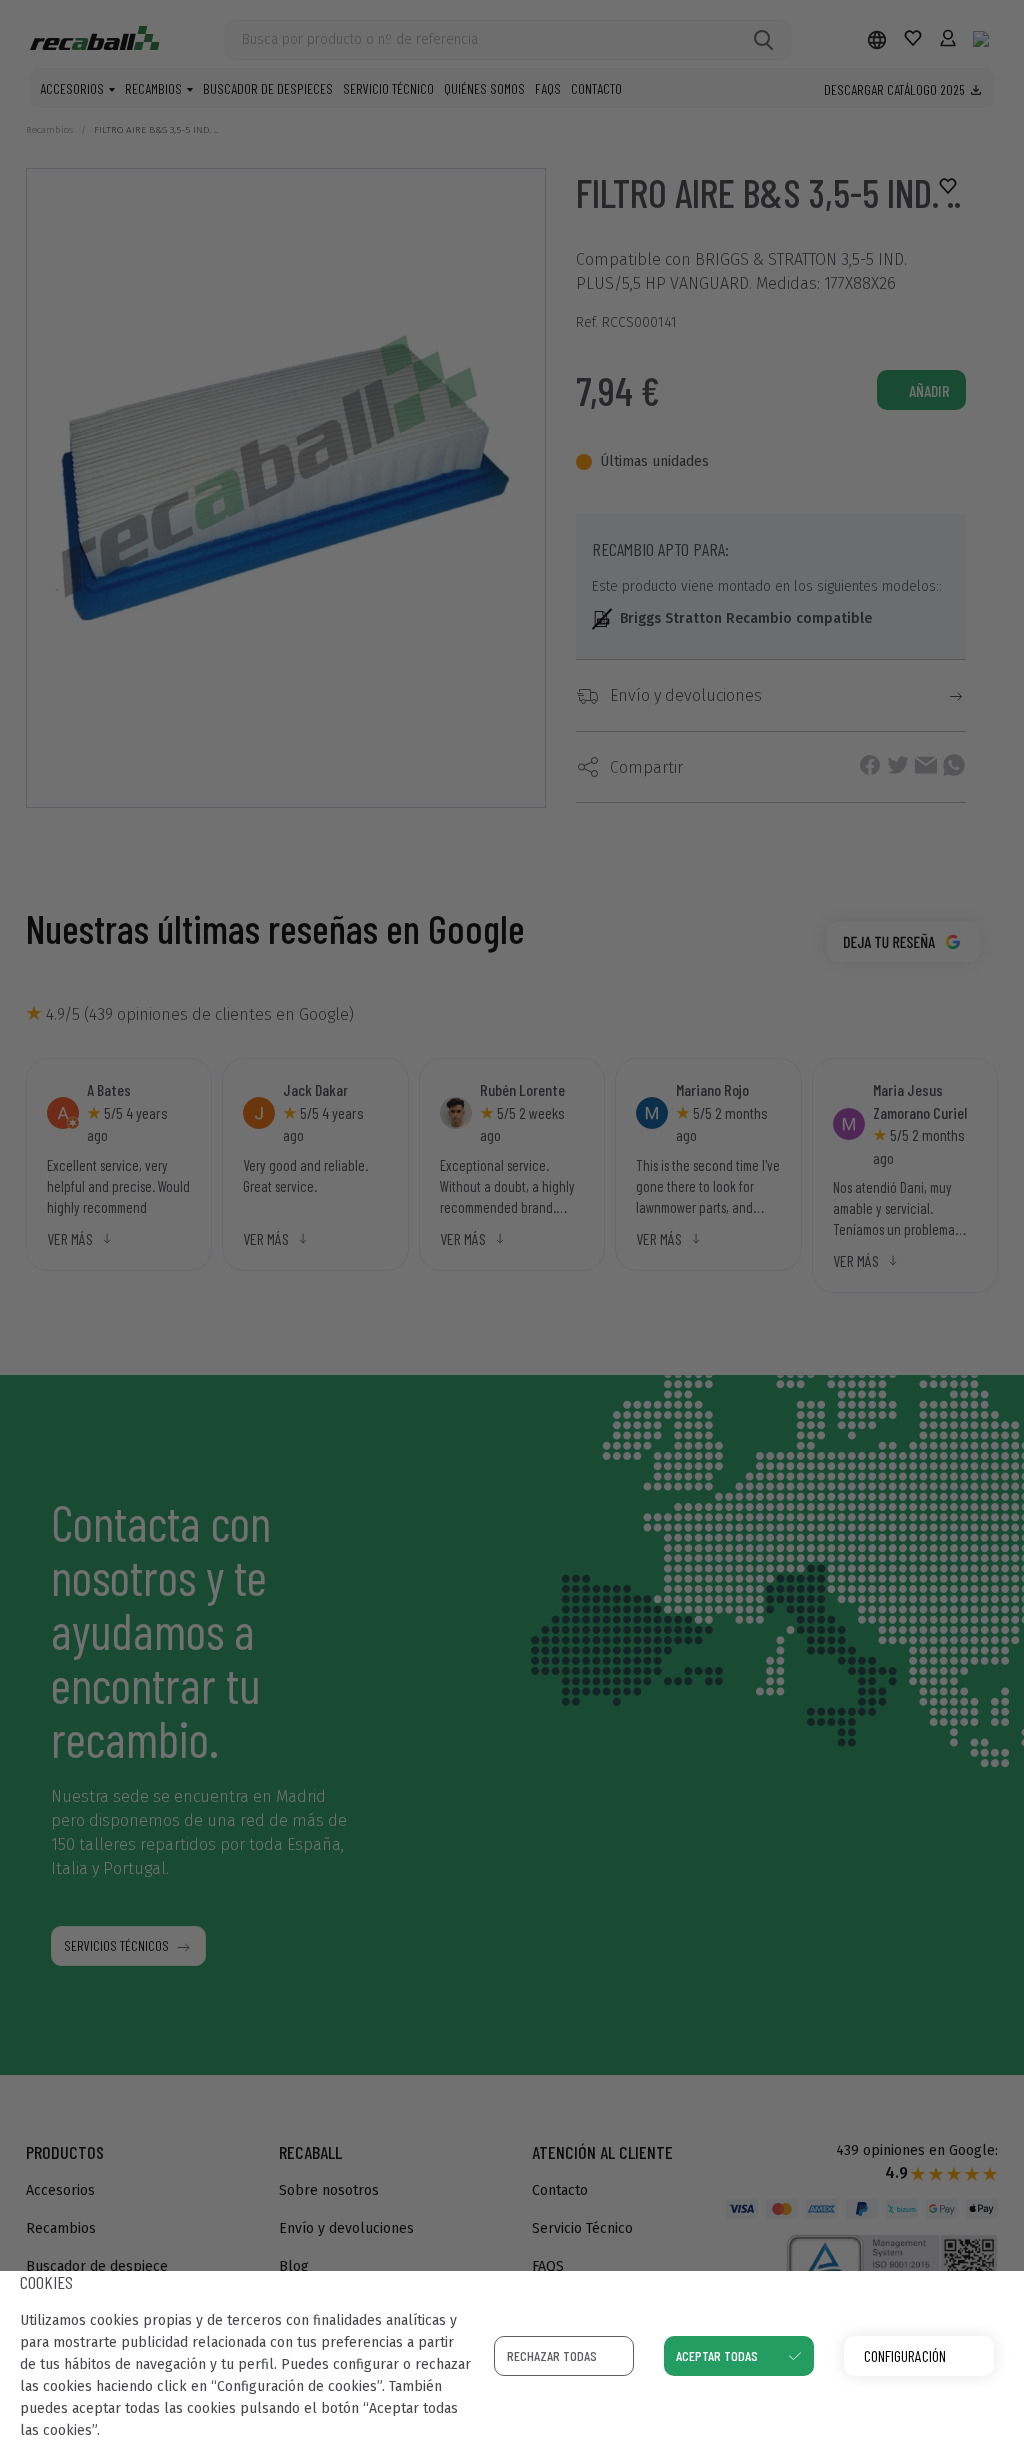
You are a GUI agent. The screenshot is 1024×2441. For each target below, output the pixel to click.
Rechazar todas (552, 2355)
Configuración (905, 2355)
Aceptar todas (717, 2355)
